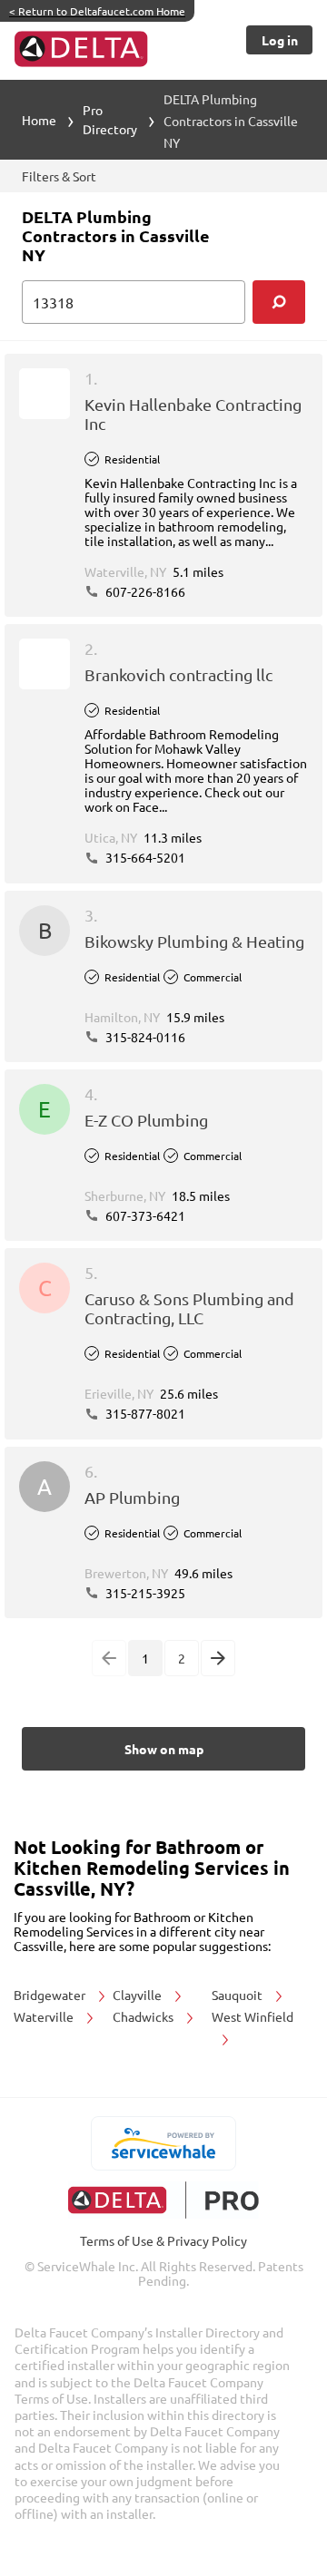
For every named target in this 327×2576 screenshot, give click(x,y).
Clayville (139, 1995)
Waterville (45, 2016)
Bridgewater (51, 1995)
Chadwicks (144, 2016)
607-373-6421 (144, 1215)
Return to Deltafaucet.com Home (97, 11)
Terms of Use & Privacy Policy (163, 2240)
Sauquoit (238, 1995)
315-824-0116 (144, 1037)
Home (39, 120)
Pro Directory (110, 119)
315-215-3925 (144, 1593)
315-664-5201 (144, 857)
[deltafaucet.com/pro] (164, 2200)
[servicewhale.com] (164, 2143)
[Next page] (218, 1658)
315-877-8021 (144, 1413)
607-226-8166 (144, 591)
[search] (279, 302)
